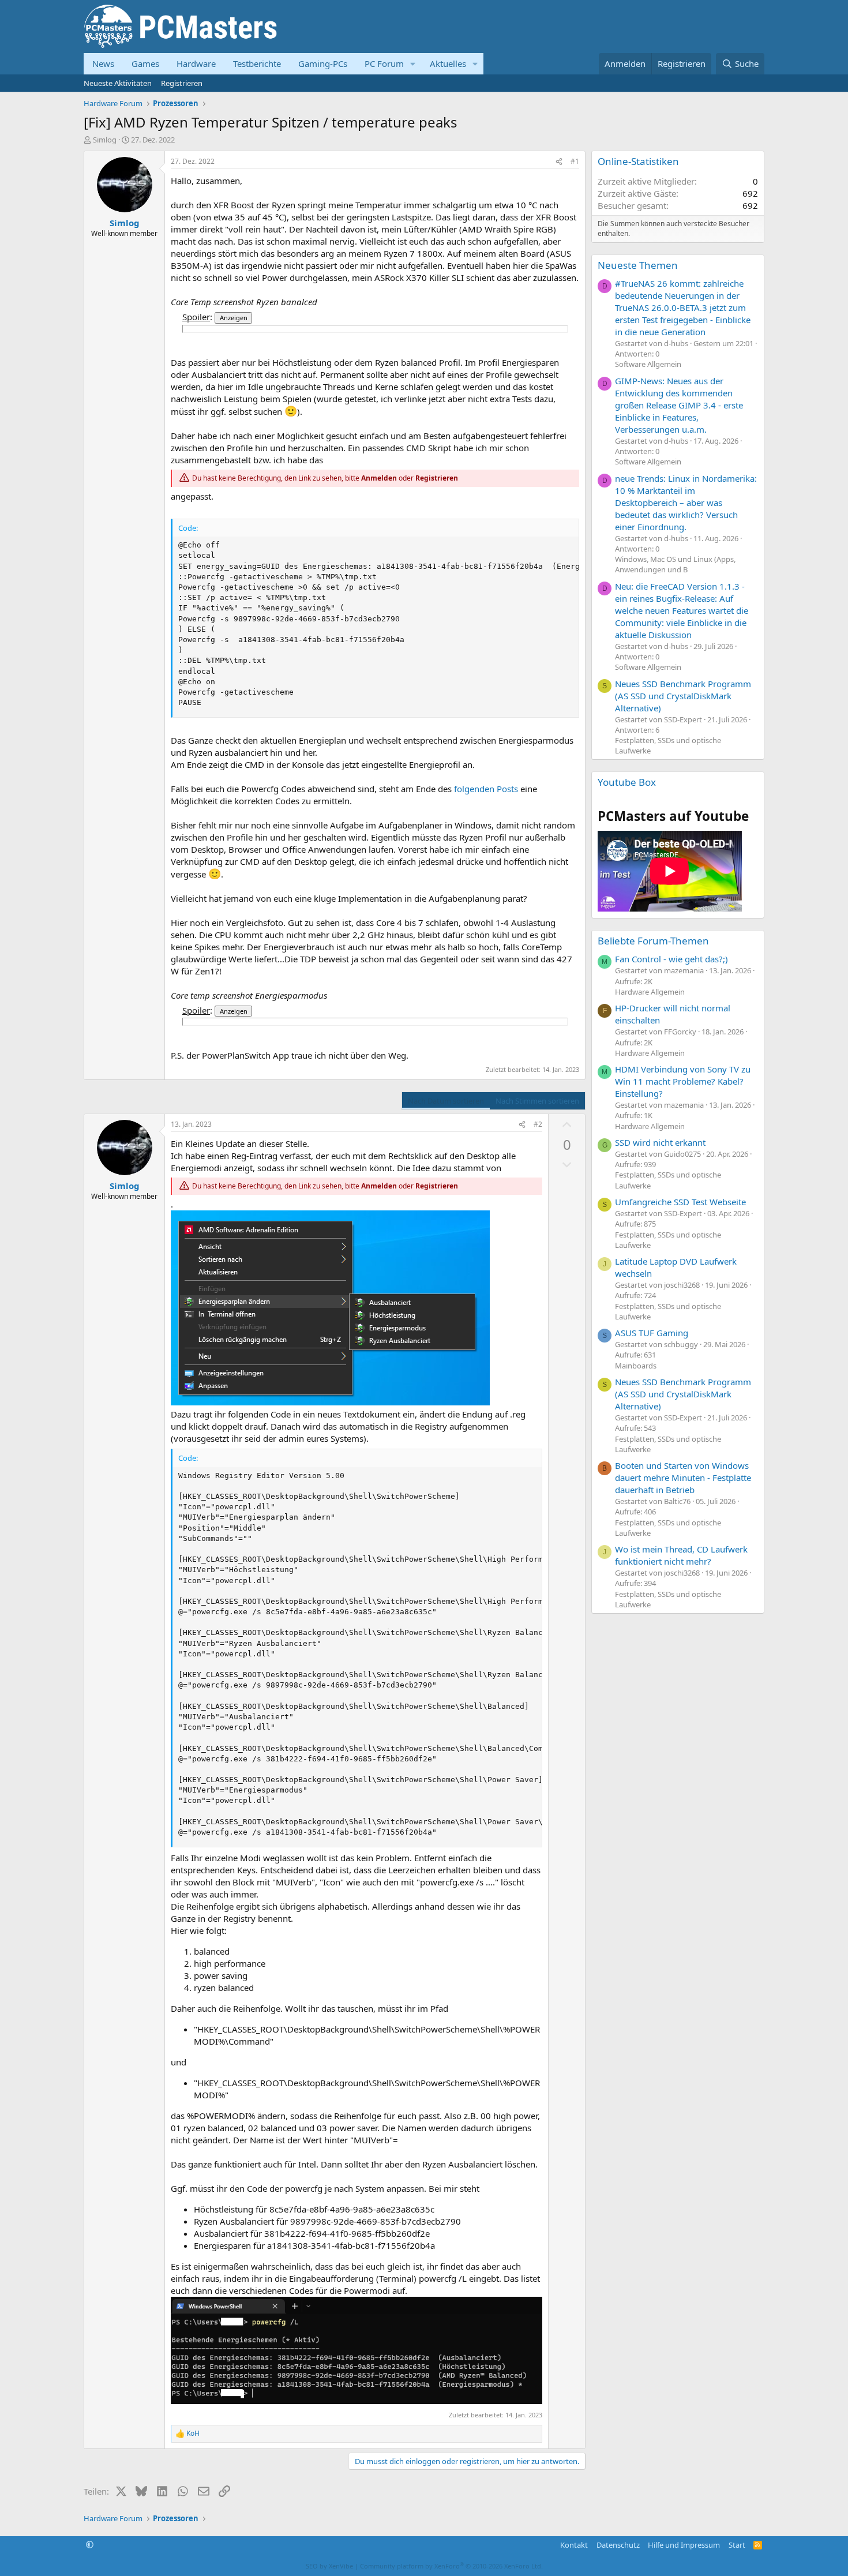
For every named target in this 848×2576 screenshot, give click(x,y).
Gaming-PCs (323, 63)
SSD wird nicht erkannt (660, 1142)
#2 (538, 1124)
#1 (575, 161)
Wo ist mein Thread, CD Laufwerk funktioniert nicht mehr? (681, 1555)
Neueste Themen (638, 265)
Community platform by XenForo (451, 2566)
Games (145, 63)
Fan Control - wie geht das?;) (671, 959)
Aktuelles (448, 63)
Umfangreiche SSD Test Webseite (680, 1202)
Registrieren (182, 83)
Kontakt (574, 2545)
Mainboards (636, 1366)
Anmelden (379, 478)
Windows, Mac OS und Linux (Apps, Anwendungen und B (675, 564)
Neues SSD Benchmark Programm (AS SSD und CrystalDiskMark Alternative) (683, 696)
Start (737, 2545)
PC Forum (384, 63)
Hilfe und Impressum (684, 2545)
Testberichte (257, 63)
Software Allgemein (648, 364)
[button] (413, 64)
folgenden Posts (486, 789)
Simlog (105, 140)
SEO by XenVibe (329, 2566)
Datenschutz (618, 2545)
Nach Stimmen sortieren (537, 1101)
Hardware (196, 63)
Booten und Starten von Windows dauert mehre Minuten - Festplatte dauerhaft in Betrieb (683, 1478)
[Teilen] (559, 162)
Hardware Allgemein (650, 992)
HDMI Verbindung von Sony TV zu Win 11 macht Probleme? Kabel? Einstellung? (683, 1081)
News (103, 63)
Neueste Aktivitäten (118, 83)
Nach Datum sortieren (446, 1101)
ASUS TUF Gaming (652, 1333)
